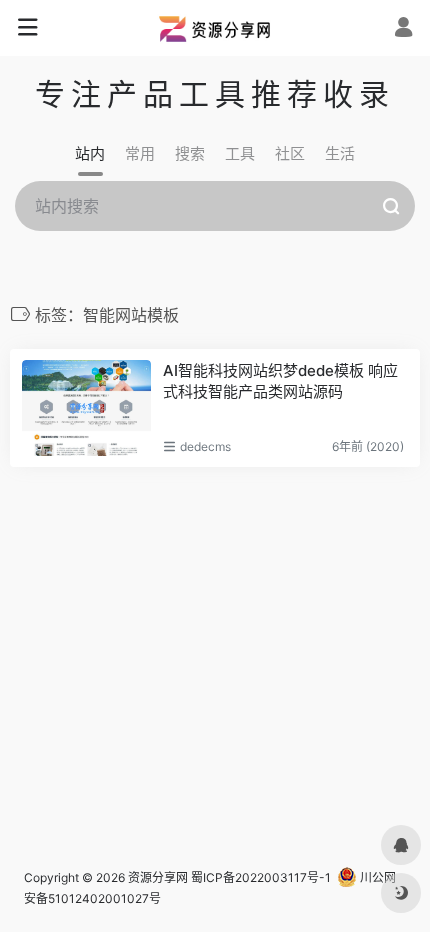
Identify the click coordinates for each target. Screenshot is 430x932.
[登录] (403, 29)
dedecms (205, 446)
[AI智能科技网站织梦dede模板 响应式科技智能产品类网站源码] (86, 408)
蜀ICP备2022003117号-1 (261, 877)
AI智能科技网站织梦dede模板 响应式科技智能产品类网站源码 (280, 381)
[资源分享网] (215, 28)
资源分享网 (158, 877)
